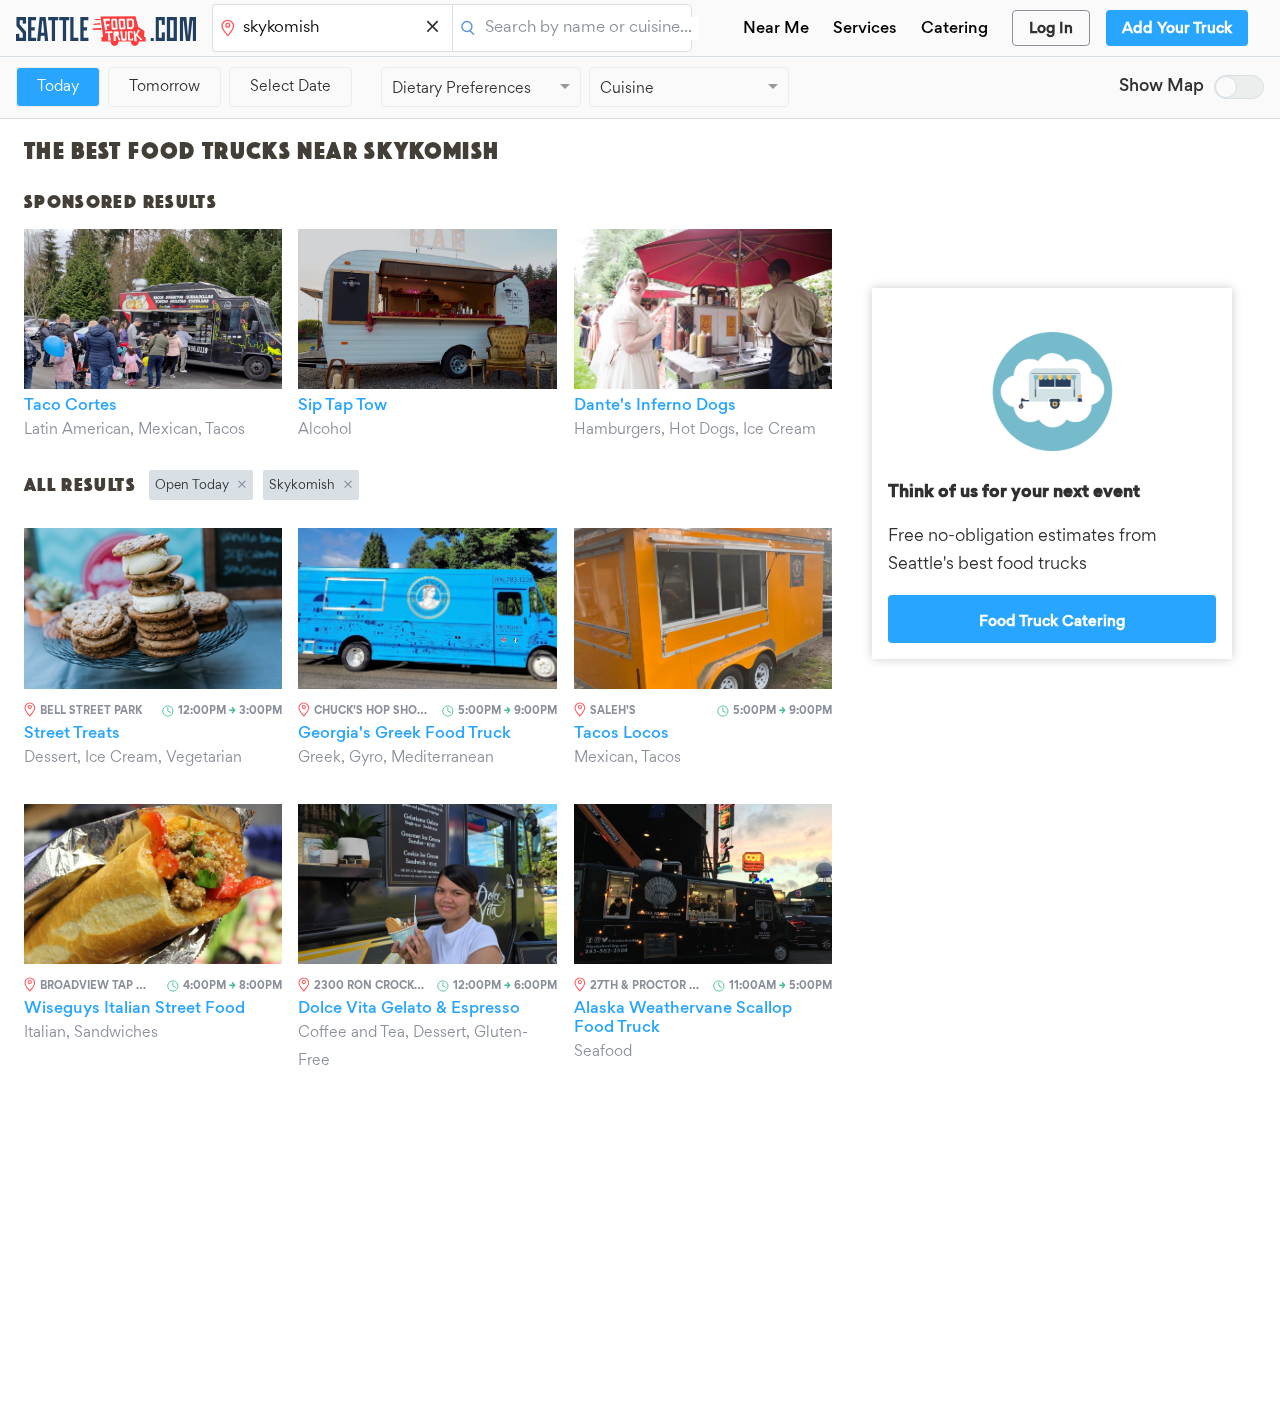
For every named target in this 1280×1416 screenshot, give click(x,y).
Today (58, 87)
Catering (954, 29)
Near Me (776, 29)
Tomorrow (164, 87)
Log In (1051, 29)
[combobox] (334, 29)
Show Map (1161, 87)
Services (865, 29)
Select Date (290, 87)
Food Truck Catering (1052, 622)
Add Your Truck (1177, 29)
